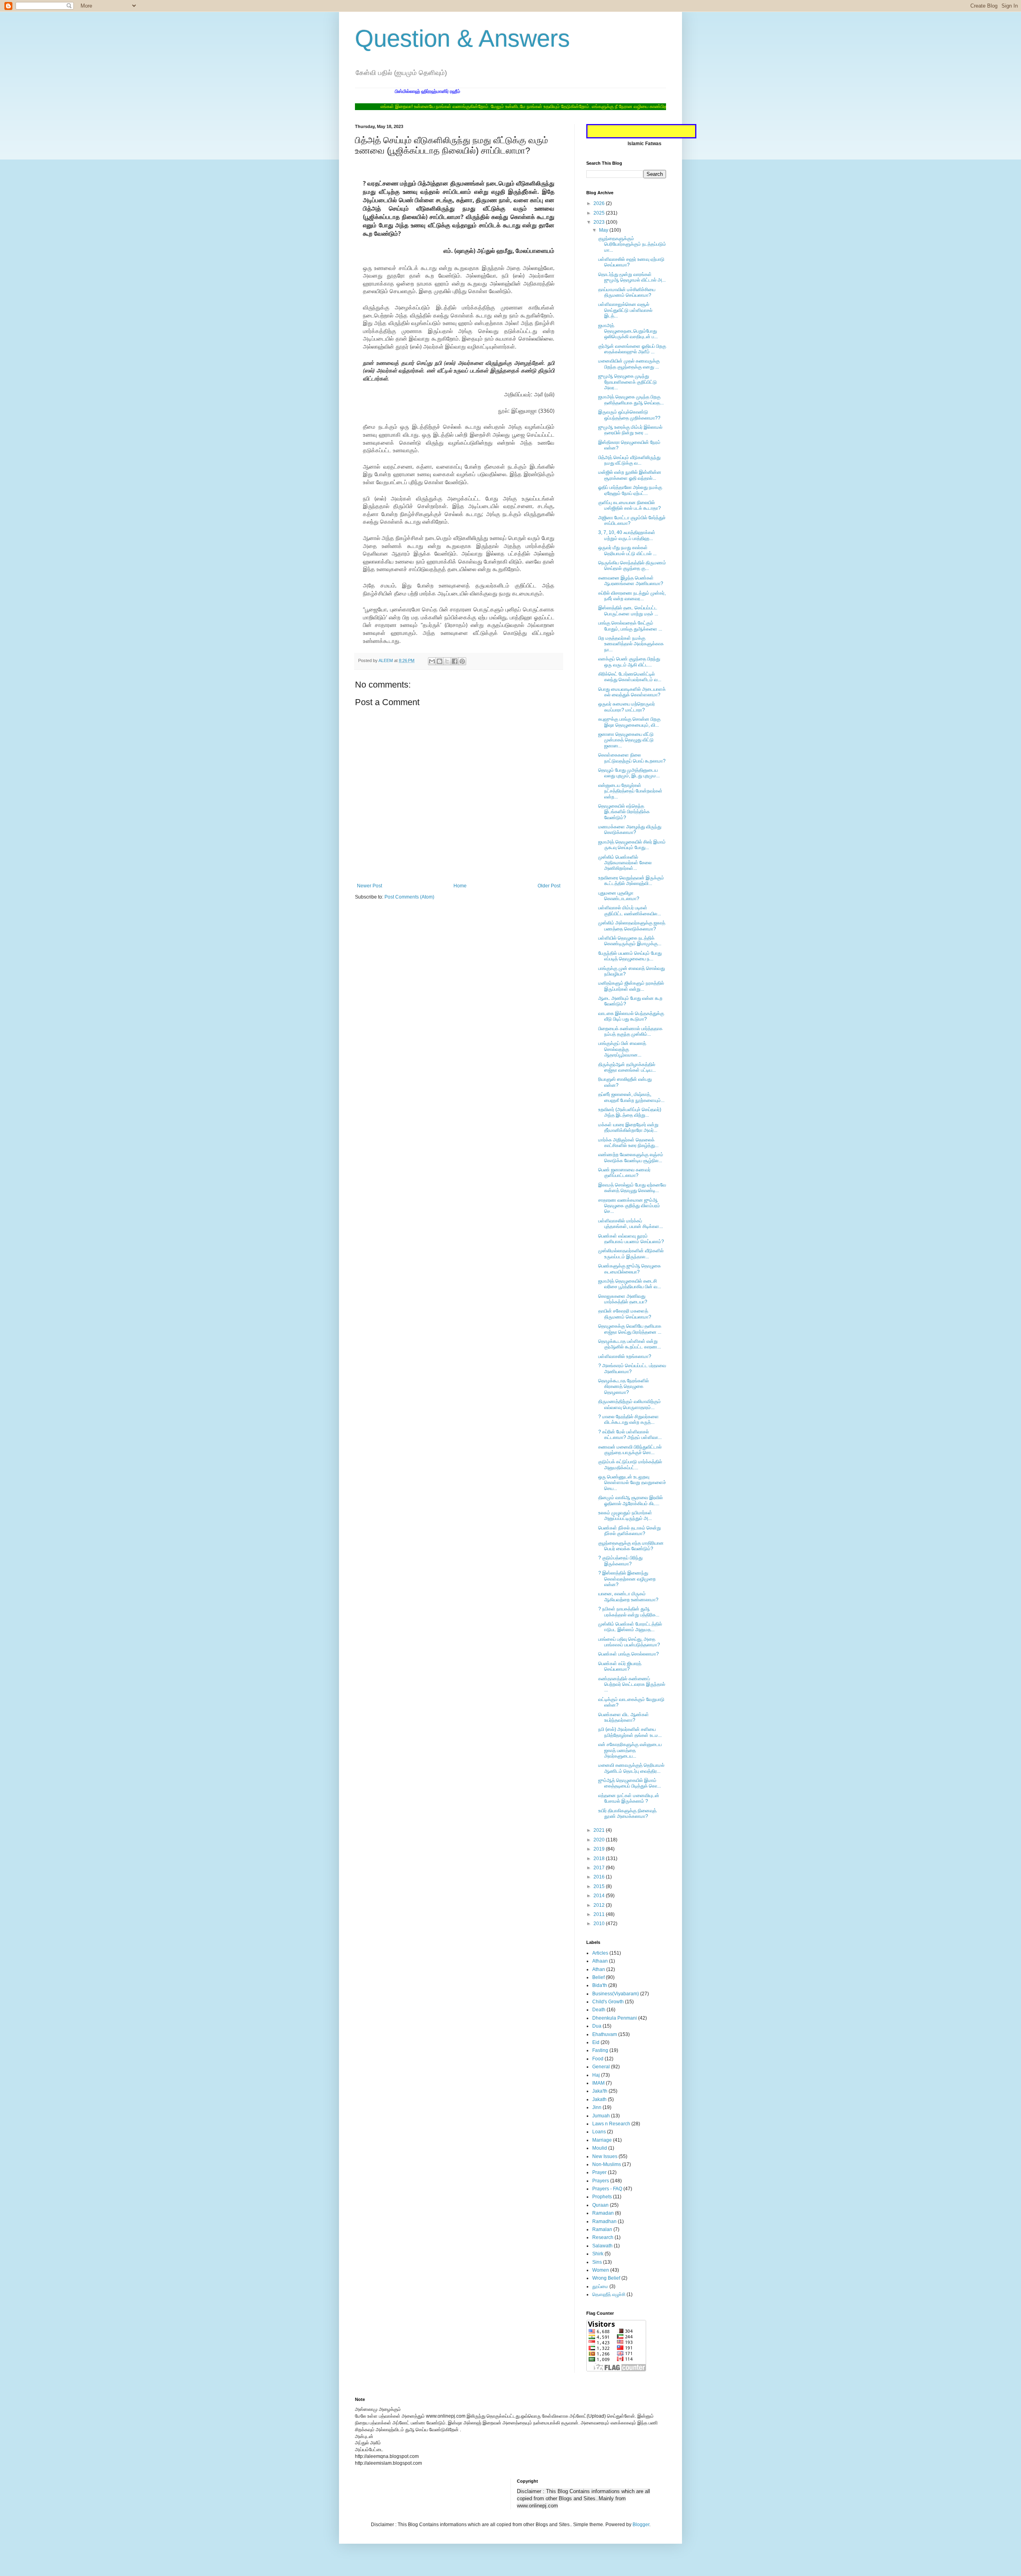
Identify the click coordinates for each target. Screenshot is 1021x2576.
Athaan (600, 1961)
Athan (599, 1969)
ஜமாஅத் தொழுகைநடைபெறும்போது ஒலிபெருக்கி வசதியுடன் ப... (628, 331)
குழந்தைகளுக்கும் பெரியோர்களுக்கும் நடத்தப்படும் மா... (632, 244)
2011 (600, 1914)
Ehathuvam (605, 2034)
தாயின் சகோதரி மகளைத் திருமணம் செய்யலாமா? (625, 1314)
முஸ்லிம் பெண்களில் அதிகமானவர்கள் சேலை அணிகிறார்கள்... (625, 863)
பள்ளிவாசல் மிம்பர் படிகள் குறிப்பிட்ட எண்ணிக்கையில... (630, 911)
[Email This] (432, 661)
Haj (596, 2075)
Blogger (641, 2525)
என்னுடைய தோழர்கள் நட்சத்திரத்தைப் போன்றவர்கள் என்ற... (630, 791)
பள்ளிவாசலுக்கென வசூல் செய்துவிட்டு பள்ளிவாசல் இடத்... (625, 310)
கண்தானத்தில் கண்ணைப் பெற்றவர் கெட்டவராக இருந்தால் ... (632, 1684)
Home (460, 886)
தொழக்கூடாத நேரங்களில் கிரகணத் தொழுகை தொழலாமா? (624, 1387)
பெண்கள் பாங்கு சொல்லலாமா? (629, 1654)
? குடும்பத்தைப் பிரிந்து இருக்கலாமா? (620, 1561)
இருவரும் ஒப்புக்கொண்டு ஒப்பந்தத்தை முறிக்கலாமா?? (629, 415)
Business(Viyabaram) (616, 1994)
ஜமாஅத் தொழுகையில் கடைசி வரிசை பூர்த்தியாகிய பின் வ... (630, 1284)
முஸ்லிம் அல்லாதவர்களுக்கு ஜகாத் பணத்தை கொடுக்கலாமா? (632, 926)
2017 (600, 1868)
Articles (600, 1953)
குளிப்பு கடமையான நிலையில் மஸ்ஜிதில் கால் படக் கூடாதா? (630, 505)
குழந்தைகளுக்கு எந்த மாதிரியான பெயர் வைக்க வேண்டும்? (631, 1546)
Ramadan (603, 2213)
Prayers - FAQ (607, 2189)
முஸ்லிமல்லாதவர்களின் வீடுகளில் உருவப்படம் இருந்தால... (631, 1254)
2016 (600, 1877)
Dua (597, 2026)
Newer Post (370, 886)
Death (599, 2010)
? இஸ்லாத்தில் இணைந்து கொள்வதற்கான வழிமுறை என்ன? (627, 1579)
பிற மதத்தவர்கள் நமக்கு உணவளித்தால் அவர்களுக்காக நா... (631, 644)
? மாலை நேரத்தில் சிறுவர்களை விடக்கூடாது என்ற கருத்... (629, 1419)
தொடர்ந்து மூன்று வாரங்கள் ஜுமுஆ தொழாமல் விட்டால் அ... (632, 277)
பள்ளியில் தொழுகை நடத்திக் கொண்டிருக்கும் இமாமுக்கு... (630, 941)
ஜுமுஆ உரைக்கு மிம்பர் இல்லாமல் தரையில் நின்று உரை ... (630, 430)
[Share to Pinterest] (462, 661)
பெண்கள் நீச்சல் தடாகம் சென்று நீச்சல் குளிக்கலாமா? (630, 1531)
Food (598, 2059)
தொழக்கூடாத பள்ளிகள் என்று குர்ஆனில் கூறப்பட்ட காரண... (630, 1344)
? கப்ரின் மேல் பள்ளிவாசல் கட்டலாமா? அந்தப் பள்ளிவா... (630, 1435)
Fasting (600, 2050)
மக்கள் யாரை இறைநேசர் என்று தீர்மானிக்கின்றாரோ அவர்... (628, 1127)
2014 (600, 1896)
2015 (600, 1886)
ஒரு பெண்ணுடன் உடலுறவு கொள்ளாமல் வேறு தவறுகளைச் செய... (632, 1483)
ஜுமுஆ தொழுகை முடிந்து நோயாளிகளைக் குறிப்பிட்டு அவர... (628, 382)
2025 (600, 213)
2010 (600, 1924)
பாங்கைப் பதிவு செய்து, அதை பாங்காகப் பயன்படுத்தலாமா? (629, 1642)
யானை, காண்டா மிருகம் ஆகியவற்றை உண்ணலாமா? (628, 1596)
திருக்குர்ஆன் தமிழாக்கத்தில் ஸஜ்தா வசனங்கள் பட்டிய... (627, 1067)
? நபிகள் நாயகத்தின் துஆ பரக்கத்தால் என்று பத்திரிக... (629, 1612)
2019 (600, 1849)
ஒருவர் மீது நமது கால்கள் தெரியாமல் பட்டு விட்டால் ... (627, 550)
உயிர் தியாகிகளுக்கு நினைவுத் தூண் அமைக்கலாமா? (627, 1813)
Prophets (602, 2197)
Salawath (602, 2246)
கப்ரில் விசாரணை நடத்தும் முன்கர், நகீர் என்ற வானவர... (632, 596)
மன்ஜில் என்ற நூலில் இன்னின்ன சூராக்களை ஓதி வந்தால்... (630, 475)
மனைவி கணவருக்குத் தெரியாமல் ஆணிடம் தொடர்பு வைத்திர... (631, 1768)
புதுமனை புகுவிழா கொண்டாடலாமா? (619, 896)
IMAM (598, 2083)
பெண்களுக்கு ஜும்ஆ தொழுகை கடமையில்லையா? (630, 1269)
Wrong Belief (606, 2278)
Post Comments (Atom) (409, 897)
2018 (600, 1859)
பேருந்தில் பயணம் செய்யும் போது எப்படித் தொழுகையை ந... (630, 956)
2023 (600, 222)
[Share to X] (447, 661)
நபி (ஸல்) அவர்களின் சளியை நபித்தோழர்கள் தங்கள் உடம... (630, 1732)
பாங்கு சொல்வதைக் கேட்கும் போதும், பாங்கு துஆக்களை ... (630, 626)
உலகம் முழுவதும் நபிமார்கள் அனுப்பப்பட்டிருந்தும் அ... (625, 1516)
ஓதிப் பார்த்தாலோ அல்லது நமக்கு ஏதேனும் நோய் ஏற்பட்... (630, 490)
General (601, 2067)
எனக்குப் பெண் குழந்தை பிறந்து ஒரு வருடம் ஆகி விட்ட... (629, 662)
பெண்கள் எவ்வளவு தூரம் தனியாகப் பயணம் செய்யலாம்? (631, 1239)
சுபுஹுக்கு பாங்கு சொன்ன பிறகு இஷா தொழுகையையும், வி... (629, 722)
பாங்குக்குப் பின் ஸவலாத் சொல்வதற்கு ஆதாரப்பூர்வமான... (622, 1049)
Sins (597, 2262)
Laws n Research (611, 2124)
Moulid (600, 2148)
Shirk (598, 2254)
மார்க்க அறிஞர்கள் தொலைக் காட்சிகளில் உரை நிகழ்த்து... (628, 1143)
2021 (600, 1830)
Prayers (601, 2181)
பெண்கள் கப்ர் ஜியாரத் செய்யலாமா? (620, 1666)
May (604, 230)
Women (601, 2270)
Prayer (599, 2172)
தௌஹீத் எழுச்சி (609, 2294)
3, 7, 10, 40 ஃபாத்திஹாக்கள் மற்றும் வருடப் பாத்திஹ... (627, 535)
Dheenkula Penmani (615, 2018)
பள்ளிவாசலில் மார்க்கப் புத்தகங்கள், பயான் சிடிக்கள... (631, 1224)
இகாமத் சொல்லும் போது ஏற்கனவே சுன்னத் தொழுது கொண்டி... (632, 1188)
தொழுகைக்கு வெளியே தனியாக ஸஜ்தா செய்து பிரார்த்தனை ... (630, 1329)
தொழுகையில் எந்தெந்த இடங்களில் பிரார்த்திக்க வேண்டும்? (624, 812)
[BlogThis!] (440, 661)
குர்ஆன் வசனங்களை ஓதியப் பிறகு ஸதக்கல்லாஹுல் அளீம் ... (632, 349)
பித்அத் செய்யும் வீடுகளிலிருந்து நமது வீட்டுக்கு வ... (629, 460)
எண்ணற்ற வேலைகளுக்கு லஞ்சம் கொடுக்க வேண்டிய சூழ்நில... (631, 1157)
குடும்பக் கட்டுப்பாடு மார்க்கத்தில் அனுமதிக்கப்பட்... (630, 1464)
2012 (600, 1905)
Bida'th (600, 1985)
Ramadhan (604, 2221)
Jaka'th (600, 2091)
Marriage (602, 2140)
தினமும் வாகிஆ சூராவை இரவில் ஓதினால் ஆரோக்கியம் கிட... (631, 1500)
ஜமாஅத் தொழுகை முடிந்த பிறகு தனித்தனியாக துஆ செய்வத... (631, 400)
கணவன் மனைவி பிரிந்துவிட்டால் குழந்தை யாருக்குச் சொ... (630, 1450)
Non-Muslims (607, 2164)
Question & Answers (462, 38)
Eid (596, 2042)
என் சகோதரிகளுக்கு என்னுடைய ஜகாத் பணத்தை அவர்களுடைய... (630, 1750)
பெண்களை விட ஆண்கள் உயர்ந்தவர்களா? (624, 1717)
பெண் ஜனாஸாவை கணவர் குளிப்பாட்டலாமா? (624, 1173)
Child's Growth (608, 2002)
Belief (598, 1977)
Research (603, 2237)
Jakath (599, 2099)
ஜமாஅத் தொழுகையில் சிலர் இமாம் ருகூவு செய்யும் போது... (632, 845)
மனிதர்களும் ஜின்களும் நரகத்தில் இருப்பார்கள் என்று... (631, 986)
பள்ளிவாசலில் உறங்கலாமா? (625, 1356)
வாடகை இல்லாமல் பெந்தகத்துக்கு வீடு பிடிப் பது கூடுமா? (631, 1016)
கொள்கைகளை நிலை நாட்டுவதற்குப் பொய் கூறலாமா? (632, 758)
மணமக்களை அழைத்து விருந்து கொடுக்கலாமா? (630, 830)
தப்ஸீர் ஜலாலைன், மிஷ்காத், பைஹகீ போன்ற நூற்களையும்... (631, 1097)
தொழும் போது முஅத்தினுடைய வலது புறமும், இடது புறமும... (629, 773)
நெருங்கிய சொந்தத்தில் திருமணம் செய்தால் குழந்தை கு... (632, 566)
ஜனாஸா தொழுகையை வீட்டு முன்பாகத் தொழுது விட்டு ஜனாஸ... (626, 740)
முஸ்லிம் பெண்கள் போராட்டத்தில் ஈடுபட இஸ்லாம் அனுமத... (630, 1627)
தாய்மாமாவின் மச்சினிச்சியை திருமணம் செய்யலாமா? (627, 292)
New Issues (605, 2156)
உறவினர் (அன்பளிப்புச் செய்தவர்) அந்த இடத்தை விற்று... (630, 1112)
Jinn (597, 2107)
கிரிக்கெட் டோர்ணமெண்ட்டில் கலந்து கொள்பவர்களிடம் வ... (630, 677)
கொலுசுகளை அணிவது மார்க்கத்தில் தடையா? (623, 1299)
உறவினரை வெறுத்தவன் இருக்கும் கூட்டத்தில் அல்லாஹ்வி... (631, 881)
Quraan (600, 2205)
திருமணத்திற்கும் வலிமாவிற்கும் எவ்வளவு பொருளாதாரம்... (630, 1404)
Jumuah (601, 2116)
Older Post (549, 886)
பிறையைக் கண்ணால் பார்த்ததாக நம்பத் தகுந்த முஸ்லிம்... (630, 1031)
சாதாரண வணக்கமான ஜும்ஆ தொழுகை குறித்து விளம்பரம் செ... (629, 1206)
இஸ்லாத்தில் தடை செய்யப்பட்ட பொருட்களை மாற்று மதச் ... (628, 611)
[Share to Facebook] (455, 661)
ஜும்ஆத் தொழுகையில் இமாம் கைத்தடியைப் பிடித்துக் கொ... (630, 1783)
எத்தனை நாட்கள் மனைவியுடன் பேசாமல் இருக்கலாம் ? (629, 1798)
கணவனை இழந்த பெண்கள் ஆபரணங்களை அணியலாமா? (631, 581)
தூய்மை (600, 2286)
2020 (600, 1840)
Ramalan (602, 2229)
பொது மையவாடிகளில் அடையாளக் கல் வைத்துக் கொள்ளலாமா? (632, 692)
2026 (600, 203)
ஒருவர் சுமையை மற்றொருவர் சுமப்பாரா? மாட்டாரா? (627, 707)
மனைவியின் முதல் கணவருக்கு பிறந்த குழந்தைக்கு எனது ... (629, 364)
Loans (599, 2132)
